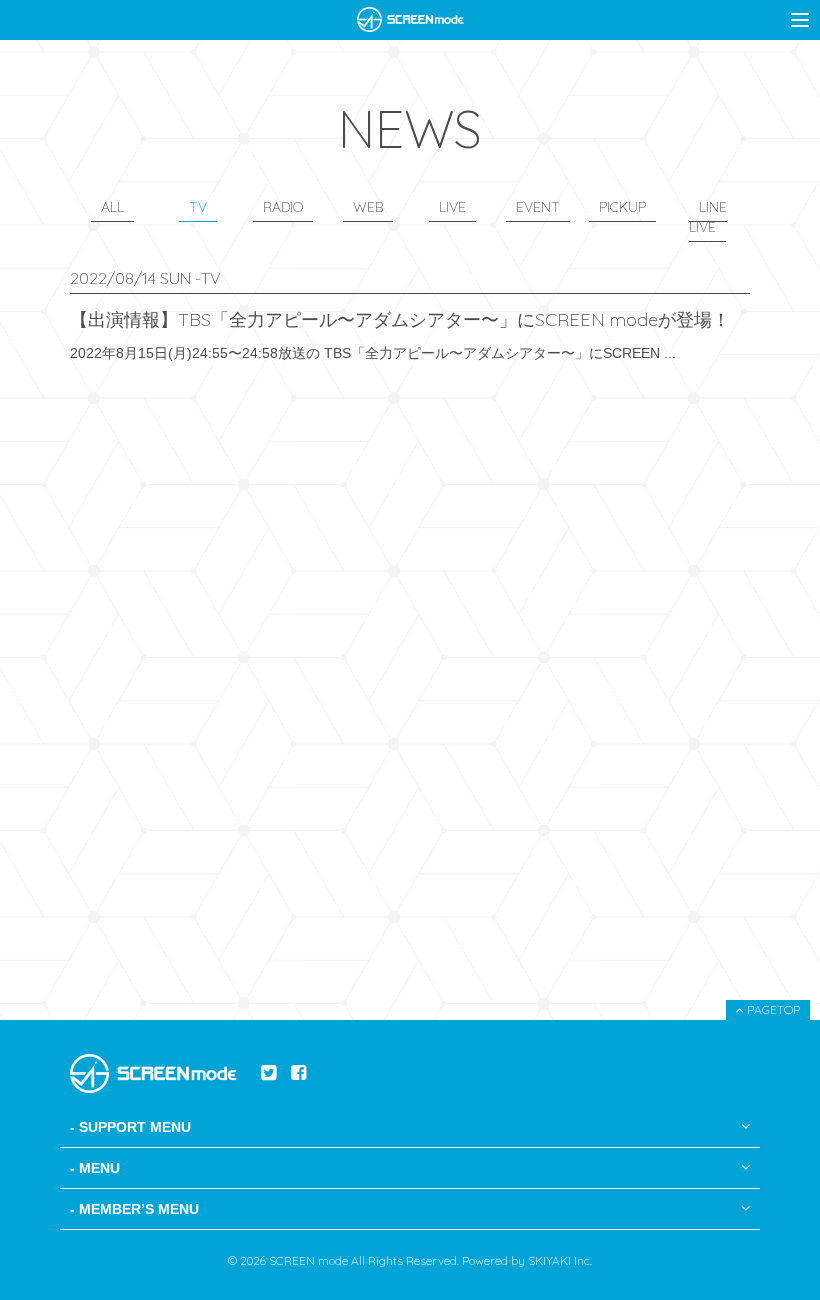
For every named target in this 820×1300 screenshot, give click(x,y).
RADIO (283, 207)
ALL (112, 207)
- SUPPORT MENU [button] (130, 1127)
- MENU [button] (95, 1168)
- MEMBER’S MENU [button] (134, 1209)
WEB (368, 207)
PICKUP (622, 207)
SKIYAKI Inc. (560, 1260)
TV (198, 207)
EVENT (538, 207)
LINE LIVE (708, 217)
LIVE (452, 207)
